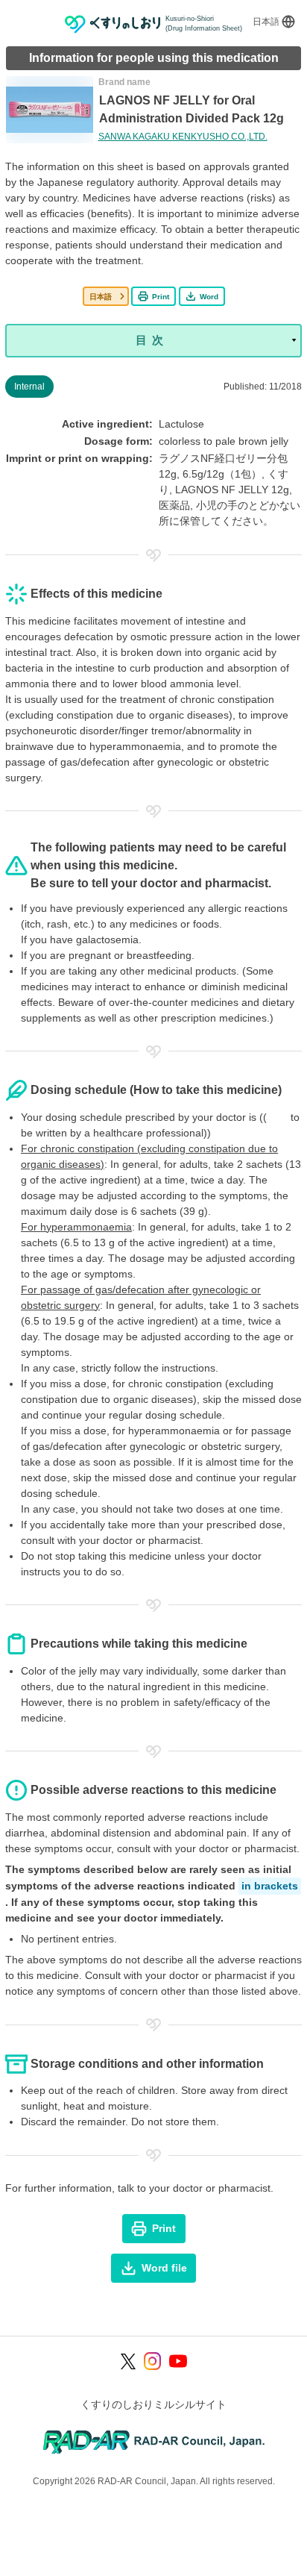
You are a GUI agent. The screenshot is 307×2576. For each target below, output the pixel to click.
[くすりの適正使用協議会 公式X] (129, 2361)
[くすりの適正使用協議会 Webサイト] (154, 2441)
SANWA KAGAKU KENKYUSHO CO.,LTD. (183, 137)
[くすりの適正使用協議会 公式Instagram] (153, 2361)
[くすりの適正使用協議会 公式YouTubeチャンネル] (178, 2361)
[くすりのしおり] (113, 24)
